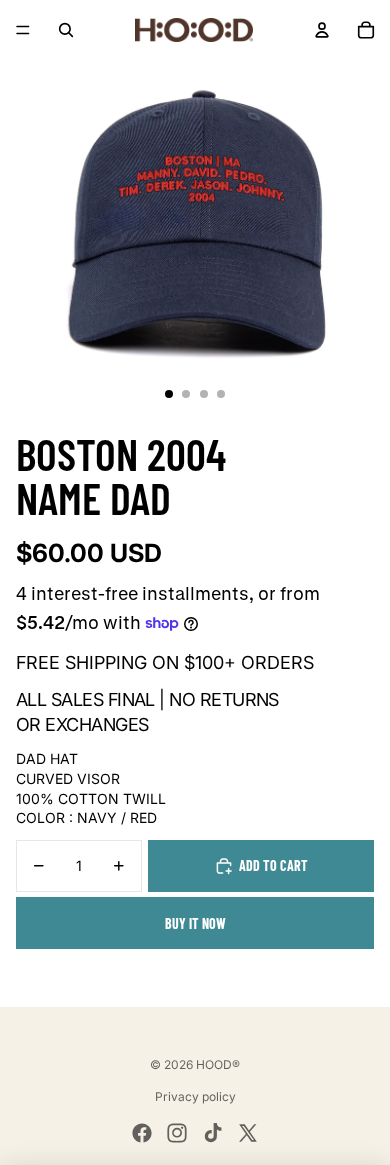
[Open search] (66, 30)
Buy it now (195, 923)
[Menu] (23, 30)
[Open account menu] (322, 30)
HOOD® (218, 1064)
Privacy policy (195, 1096)
